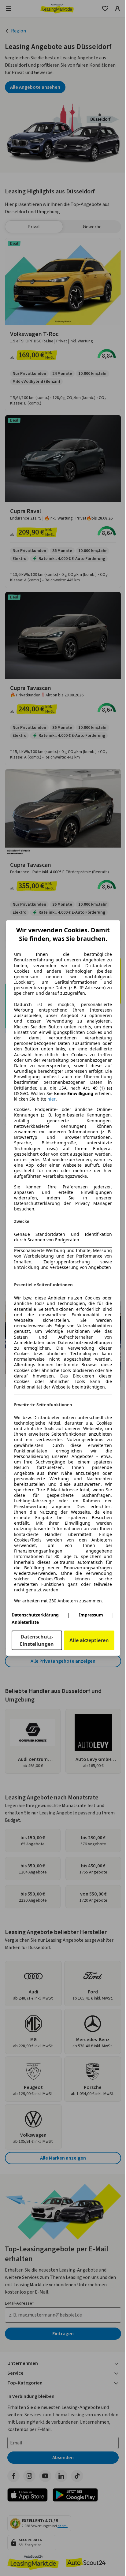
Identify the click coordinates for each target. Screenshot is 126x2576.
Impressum (91, 1615)
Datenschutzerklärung (35, 1615)
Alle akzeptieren (89, 1640)
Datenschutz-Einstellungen (37, 1640)
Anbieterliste (25, 1622)
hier (52, 1099)
